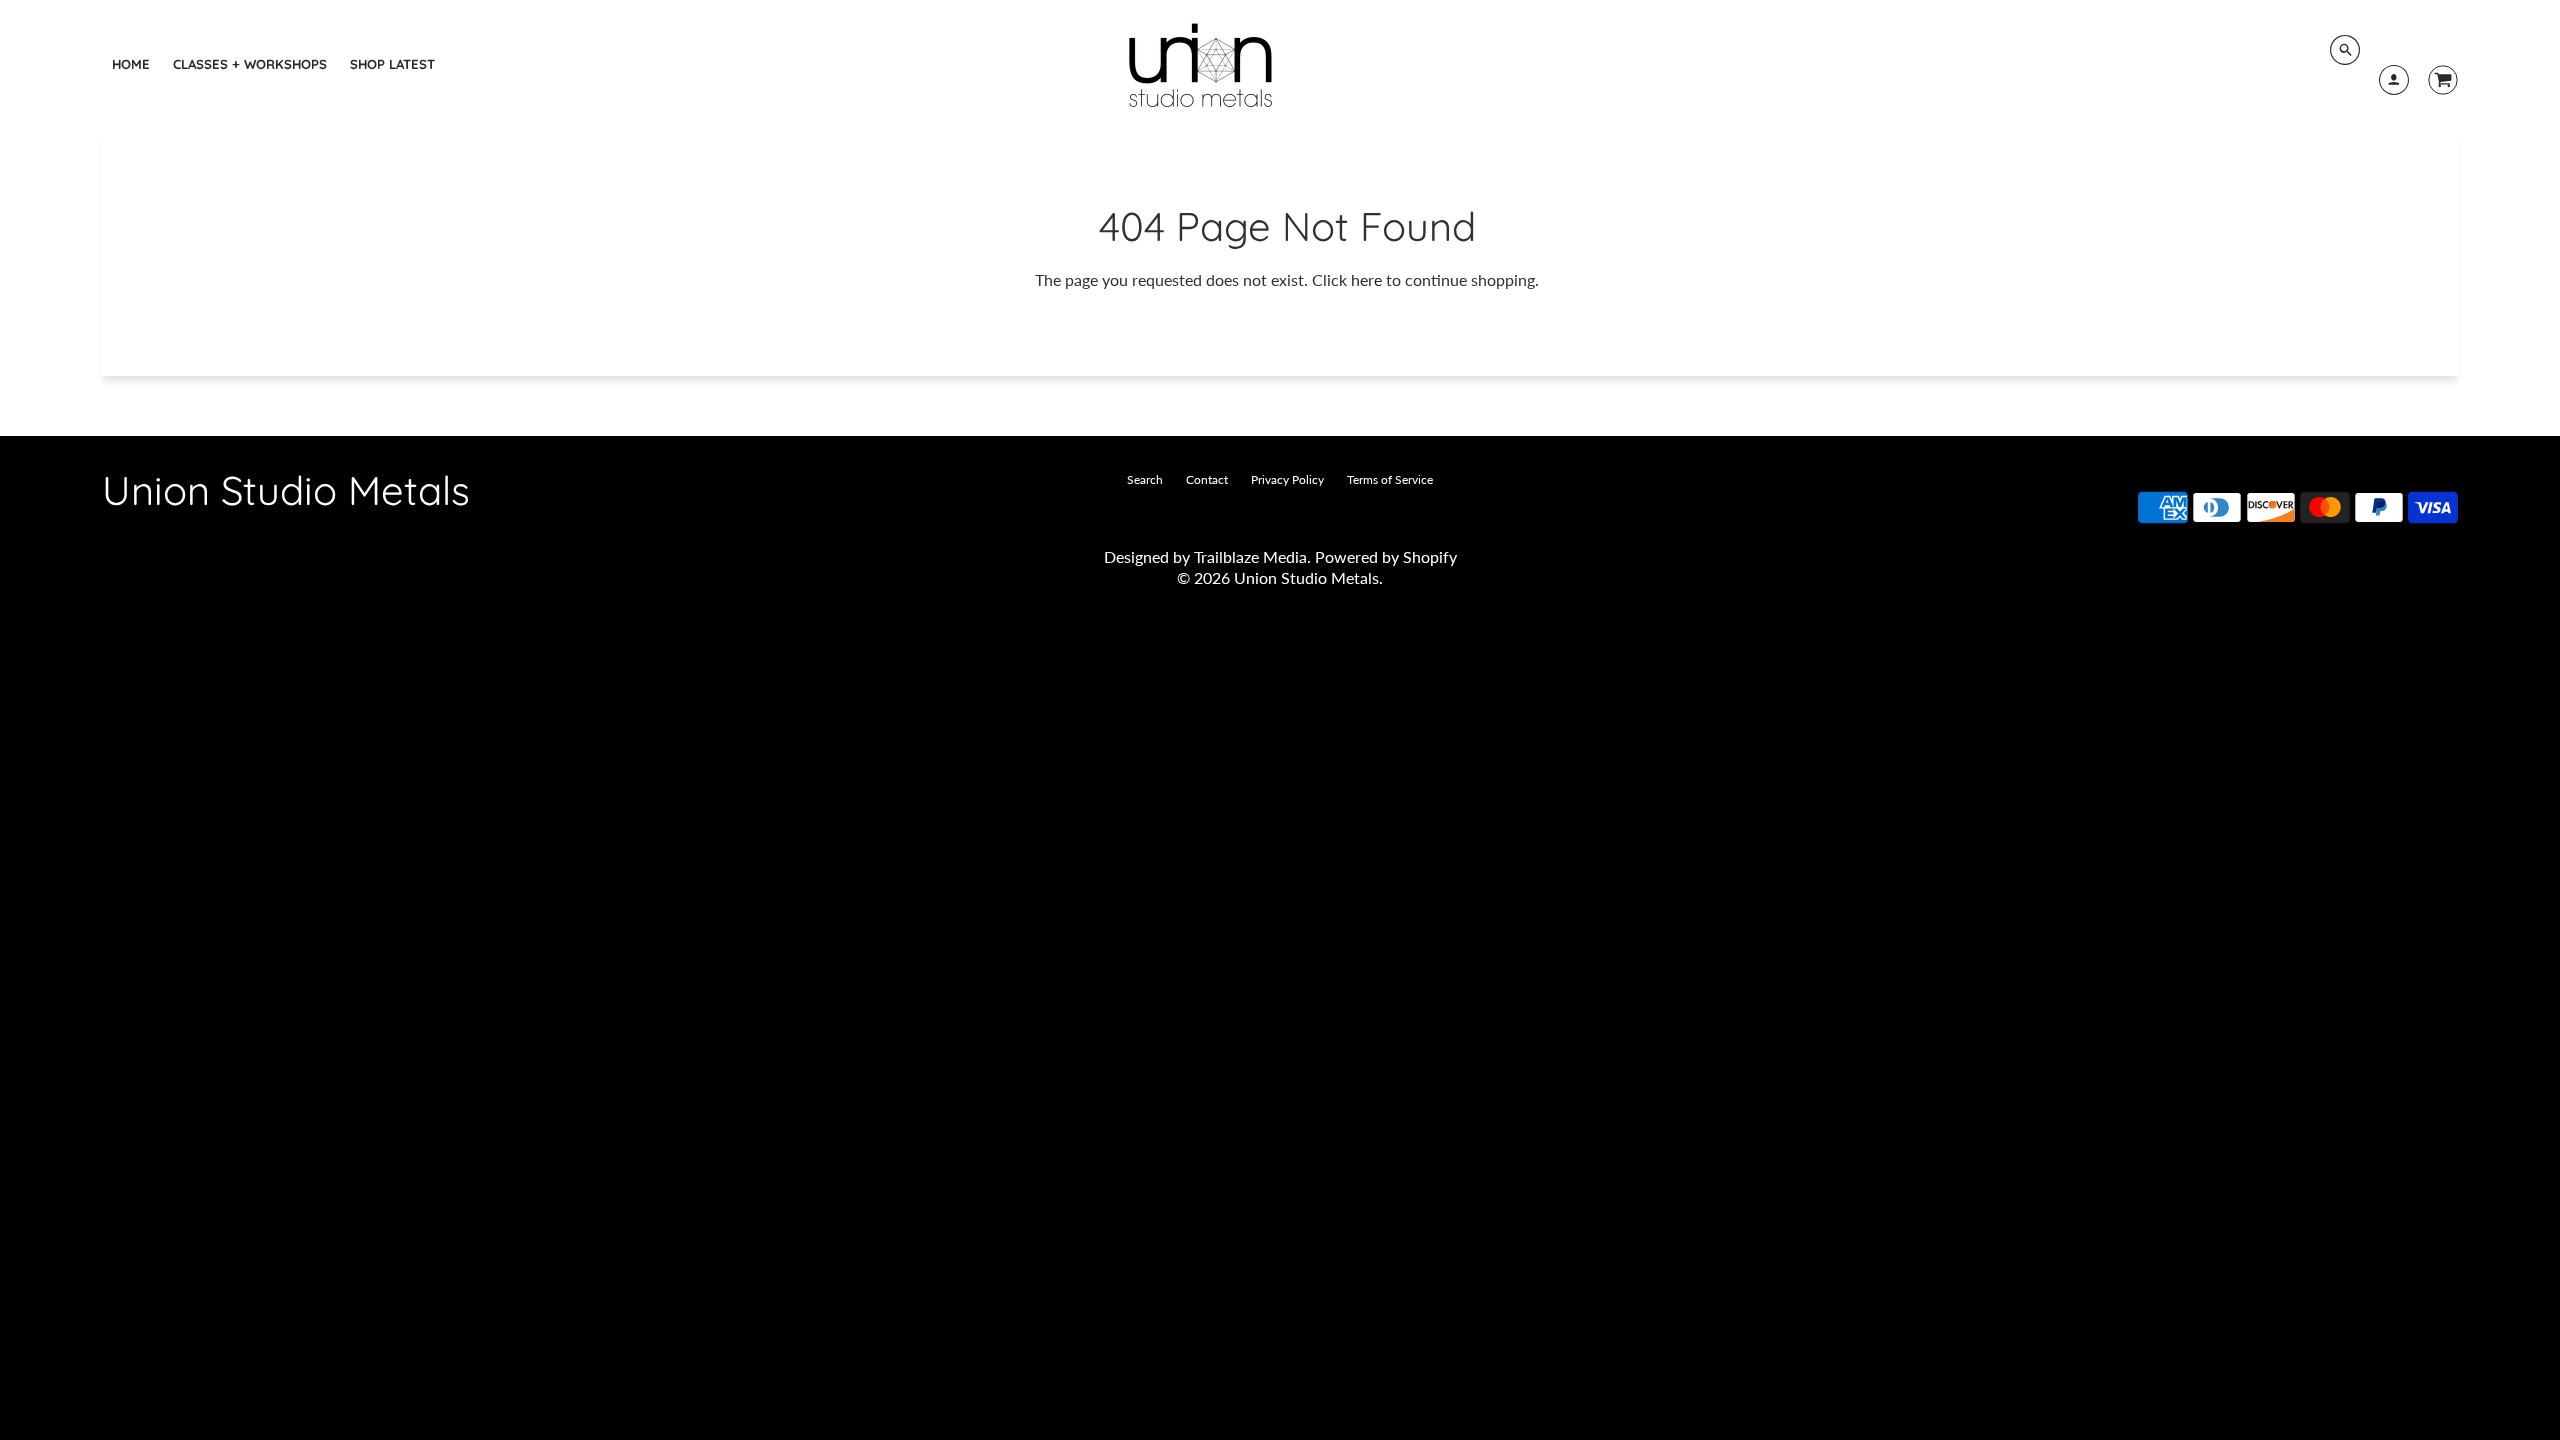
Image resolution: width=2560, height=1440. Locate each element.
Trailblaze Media (1250, 556)
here (1366, 279)
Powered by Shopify (1386, 556)
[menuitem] (131, 64)
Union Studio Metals (286, 490)
